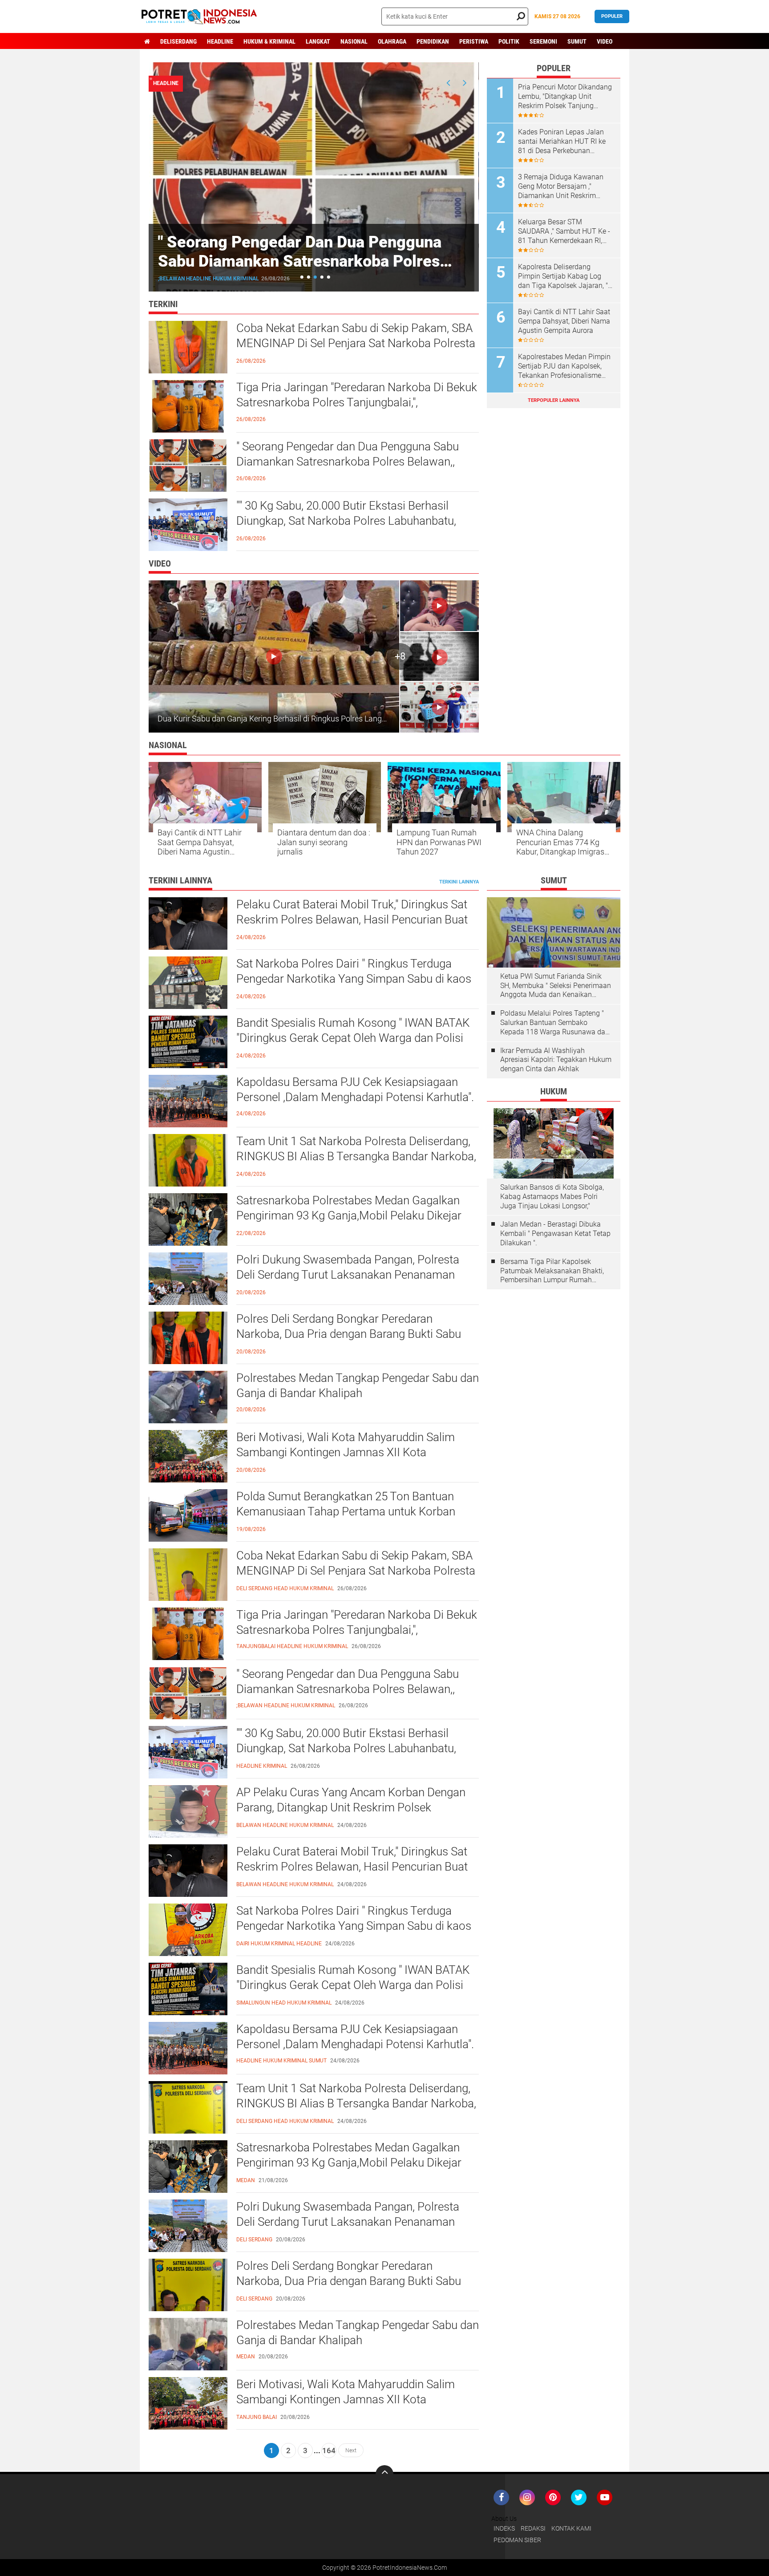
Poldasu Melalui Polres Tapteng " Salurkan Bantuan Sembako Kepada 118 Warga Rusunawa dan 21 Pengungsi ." (555, 1023)
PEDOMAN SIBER (517, 2540)
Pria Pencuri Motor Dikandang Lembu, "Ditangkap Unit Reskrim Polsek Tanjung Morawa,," (565, 97)
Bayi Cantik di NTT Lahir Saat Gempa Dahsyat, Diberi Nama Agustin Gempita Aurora (564, 321)
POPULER (612, 16)
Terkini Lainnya (459, 882)
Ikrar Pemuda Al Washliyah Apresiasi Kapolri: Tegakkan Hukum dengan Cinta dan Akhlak (556, 1060)
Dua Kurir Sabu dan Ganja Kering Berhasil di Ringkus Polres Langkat (275, 719)
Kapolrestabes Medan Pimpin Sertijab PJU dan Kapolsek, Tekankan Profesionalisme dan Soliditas (564, 366)
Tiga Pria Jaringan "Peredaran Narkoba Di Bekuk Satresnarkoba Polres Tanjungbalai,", (357, 395)
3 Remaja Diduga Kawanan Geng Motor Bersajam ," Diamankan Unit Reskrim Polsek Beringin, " (561, 186)
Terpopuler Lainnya (554, 400)
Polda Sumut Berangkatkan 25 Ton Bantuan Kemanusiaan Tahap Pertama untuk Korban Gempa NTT (346, 1511)
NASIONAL (354, 41)
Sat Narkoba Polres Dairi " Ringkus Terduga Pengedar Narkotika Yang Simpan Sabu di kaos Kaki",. (354, 979)
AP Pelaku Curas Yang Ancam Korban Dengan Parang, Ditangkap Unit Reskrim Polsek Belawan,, (351, 1807)
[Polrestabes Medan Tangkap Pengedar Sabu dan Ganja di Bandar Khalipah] (188, 2343)
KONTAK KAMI (571, 2528)
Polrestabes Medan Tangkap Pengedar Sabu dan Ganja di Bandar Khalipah (358, 1385)
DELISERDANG (178, 41)
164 (329, 2450)
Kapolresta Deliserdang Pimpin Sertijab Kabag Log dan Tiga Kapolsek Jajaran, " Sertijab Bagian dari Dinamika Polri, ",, (565, 276)
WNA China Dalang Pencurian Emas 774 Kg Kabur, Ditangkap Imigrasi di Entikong (561, 842)
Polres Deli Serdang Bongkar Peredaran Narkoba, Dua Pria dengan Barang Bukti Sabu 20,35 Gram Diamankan (349, 1334)
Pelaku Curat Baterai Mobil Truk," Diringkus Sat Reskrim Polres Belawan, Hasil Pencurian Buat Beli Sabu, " (352, 919)
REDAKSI (533, 2528)
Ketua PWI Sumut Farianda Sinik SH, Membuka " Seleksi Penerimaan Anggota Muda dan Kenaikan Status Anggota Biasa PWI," (556, 986)
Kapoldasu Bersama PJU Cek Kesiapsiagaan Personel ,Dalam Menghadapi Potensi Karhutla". (355, 1090)
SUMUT (577, 41)
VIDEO (605, 41)
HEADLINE (220, 41)
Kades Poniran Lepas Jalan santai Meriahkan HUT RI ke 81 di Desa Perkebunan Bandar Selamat (562, 142)
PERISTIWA (474, 41)
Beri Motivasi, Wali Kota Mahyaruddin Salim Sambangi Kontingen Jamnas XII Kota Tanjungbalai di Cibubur (346, 1452)
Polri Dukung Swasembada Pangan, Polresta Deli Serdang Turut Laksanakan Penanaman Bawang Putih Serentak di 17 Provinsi (348, 1275)
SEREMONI (543, 41)
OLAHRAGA (392, 41)
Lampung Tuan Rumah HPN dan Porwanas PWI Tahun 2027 (439, 842)
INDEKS (504, 2528)
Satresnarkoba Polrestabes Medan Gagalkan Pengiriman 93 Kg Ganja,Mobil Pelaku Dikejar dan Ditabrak (349, 1215)
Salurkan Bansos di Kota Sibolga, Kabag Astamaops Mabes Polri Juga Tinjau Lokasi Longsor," (552, 1197)
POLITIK (509, 41)
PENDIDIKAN (433, 41)
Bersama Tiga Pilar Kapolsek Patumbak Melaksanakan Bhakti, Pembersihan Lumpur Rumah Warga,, (552, 1271)
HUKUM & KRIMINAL (269, 41)
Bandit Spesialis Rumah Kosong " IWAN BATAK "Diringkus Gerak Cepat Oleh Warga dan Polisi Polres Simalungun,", (353, 1038)
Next (351, 2450)
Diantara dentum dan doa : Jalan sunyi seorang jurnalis (324, 842)
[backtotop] (384, 2474)
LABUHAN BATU (178, 279)
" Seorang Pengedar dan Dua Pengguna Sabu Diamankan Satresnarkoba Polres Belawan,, (348, 454)
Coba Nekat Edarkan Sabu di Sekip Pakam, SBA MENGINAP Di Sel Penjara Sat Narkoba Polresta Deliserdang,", (356, 343)
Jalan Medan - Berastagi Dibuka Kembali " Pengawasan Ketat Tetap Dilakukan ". (555, 1233)
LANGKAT (318, 41)
